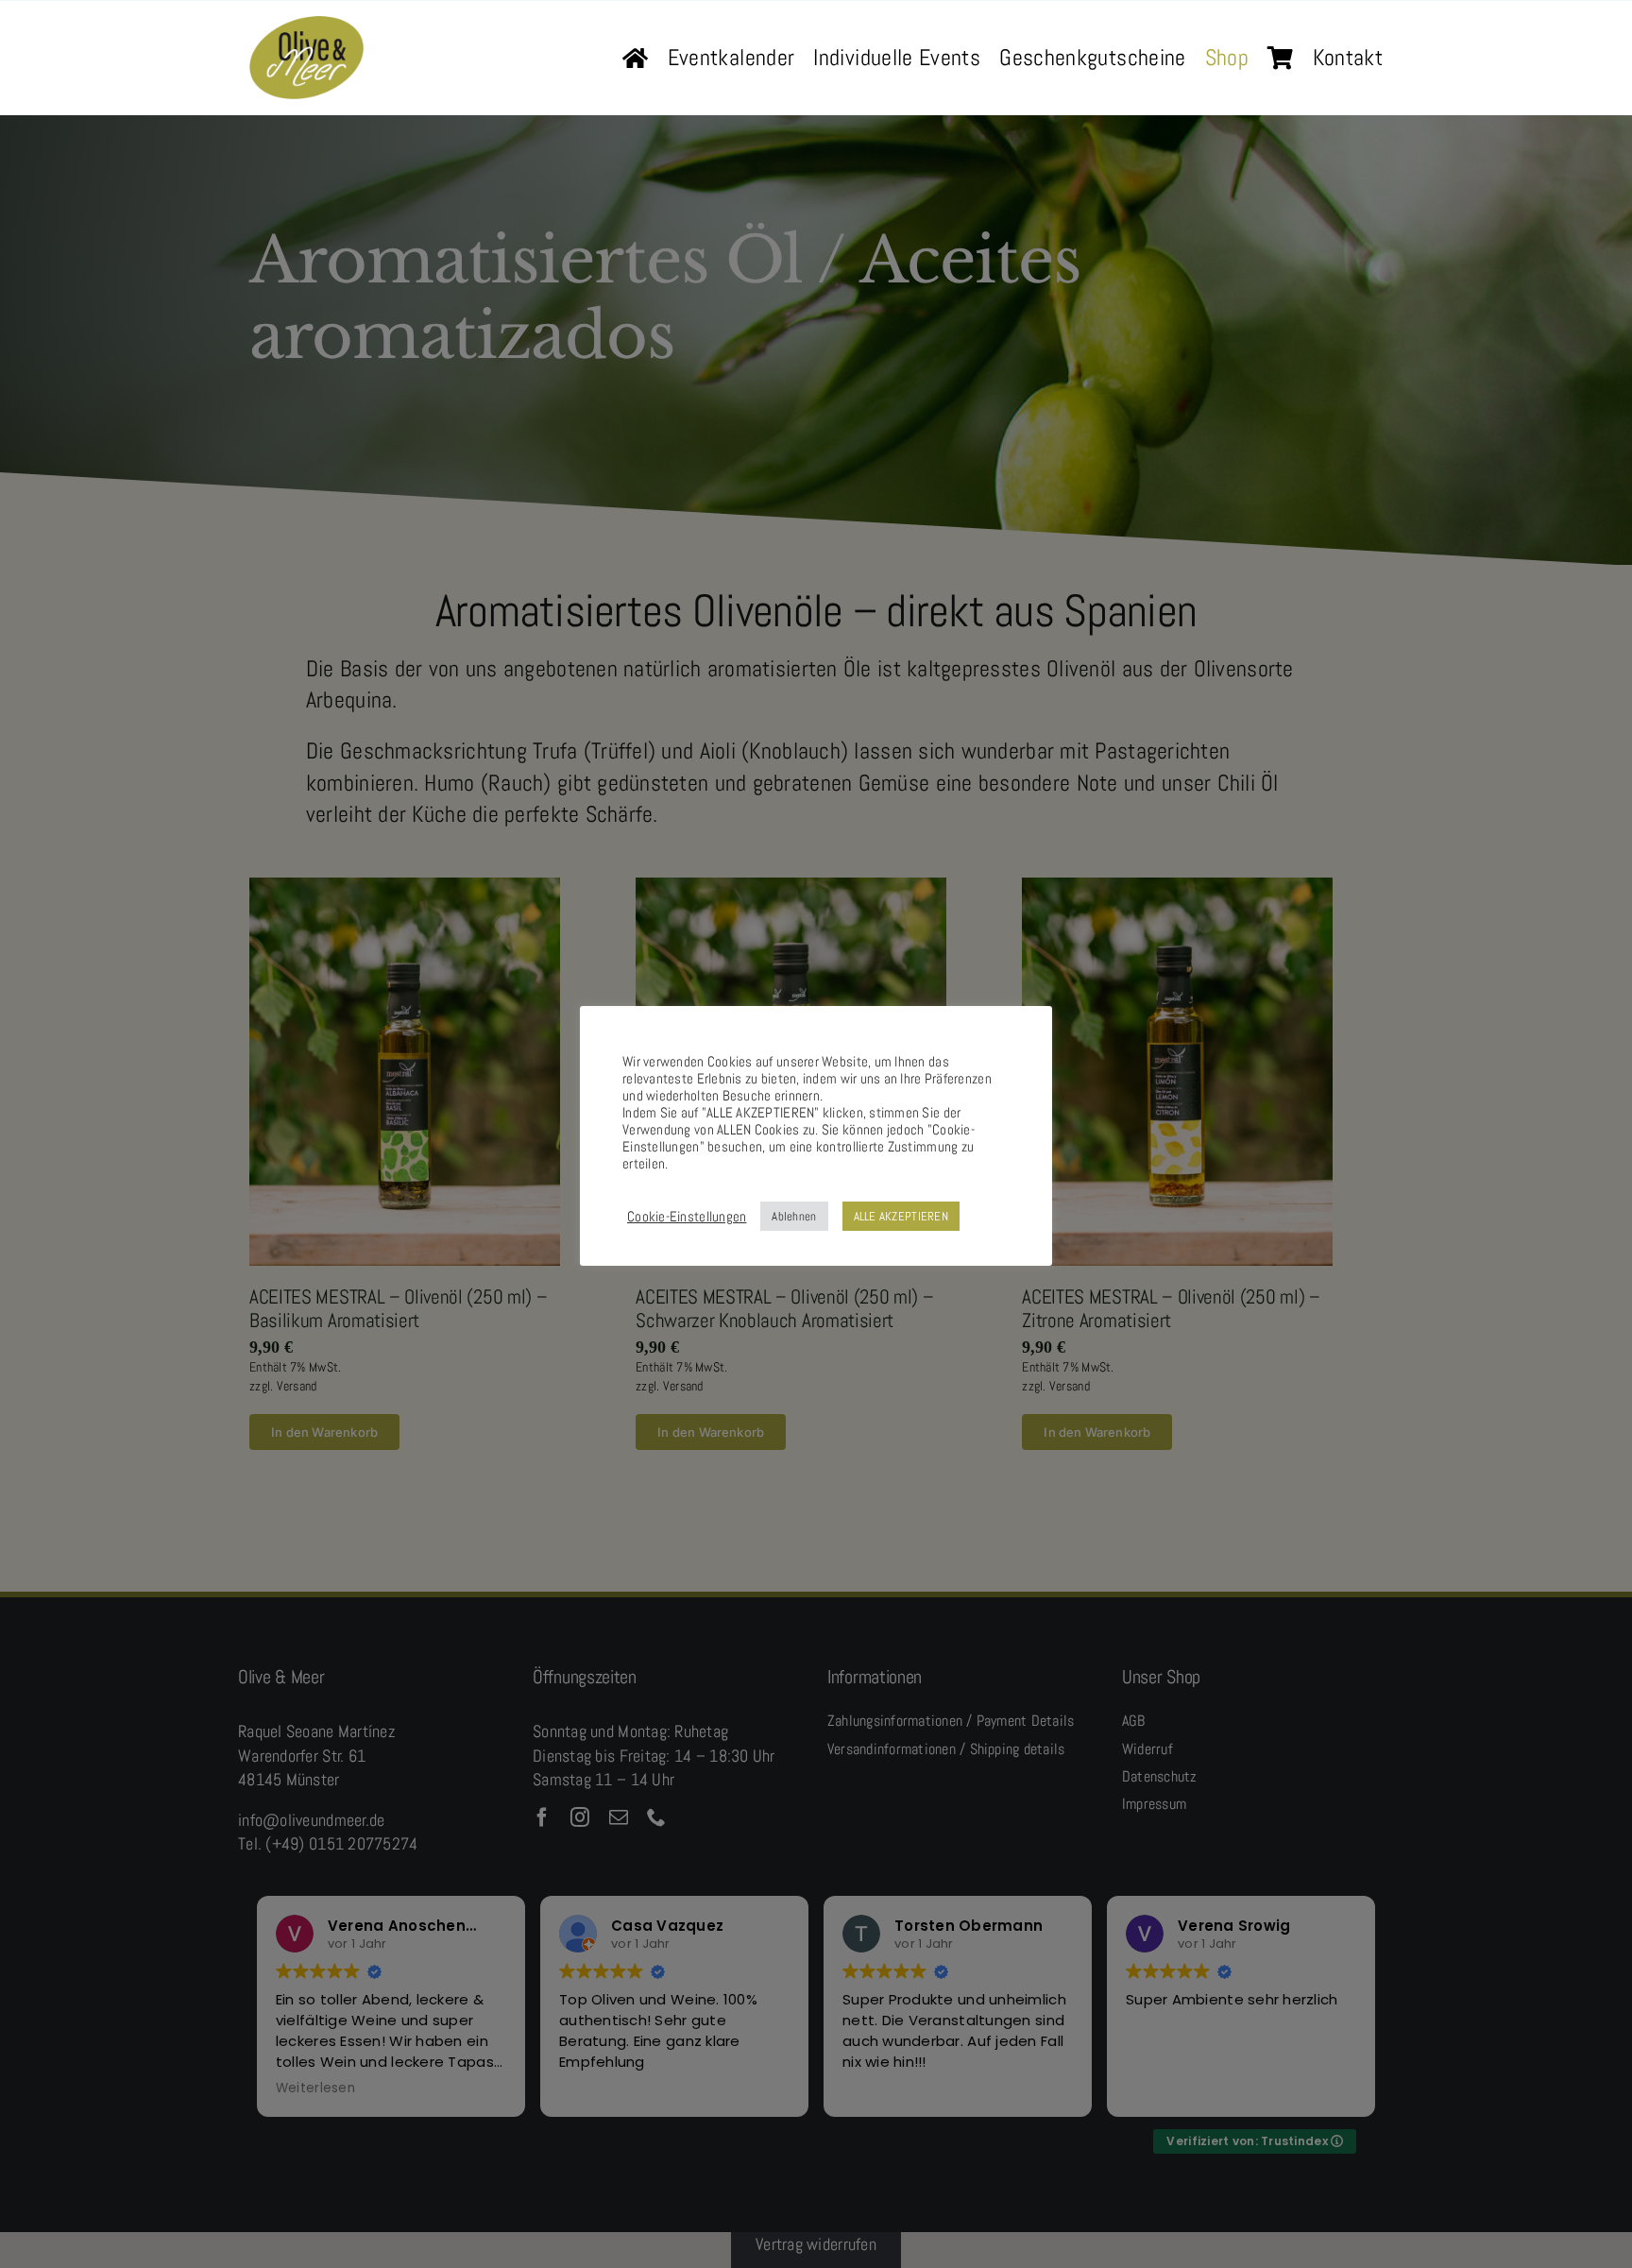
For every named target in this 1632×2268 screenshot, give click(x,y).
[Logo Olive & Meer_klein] (306, 24)
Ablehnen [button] (794, 1216)
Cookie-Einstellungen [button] (687, 1217)
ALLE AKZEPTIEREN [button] (901, 1216)
